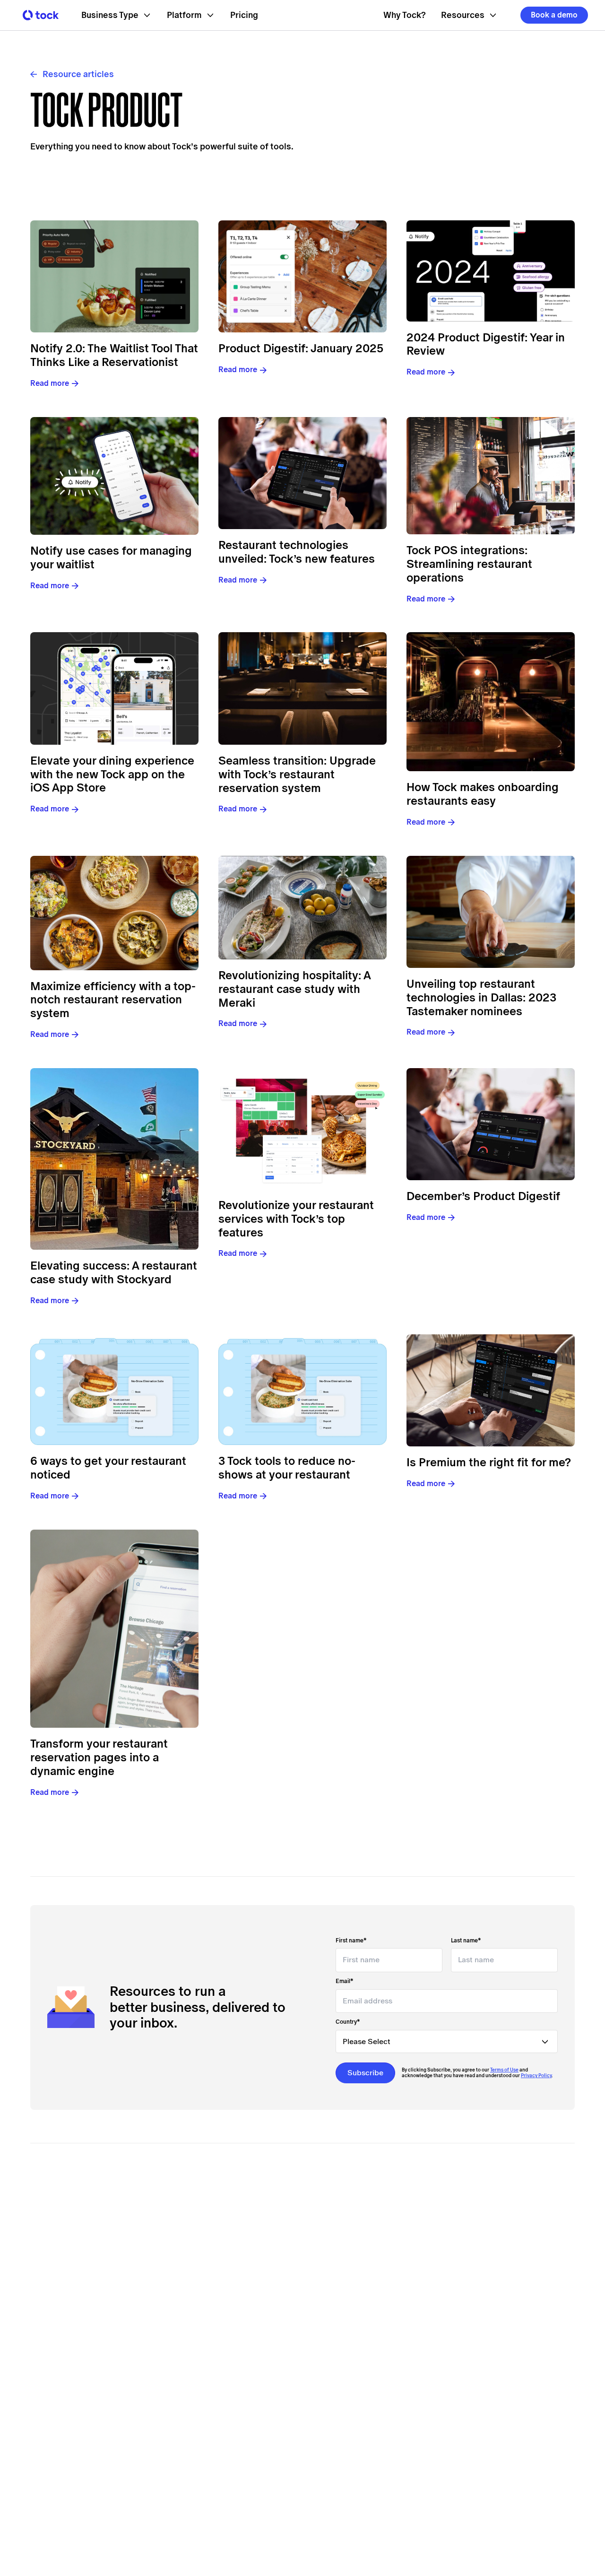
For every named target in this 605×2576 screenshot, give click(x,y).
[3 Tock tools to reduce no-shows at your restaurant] (302, 1390)
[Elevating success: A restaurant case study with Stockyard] (114, 1159)
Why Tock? (405, 15)
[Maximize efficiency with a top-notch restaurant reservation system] (114, 913)
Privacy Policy (536, 2076)
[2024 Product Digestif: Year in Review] (491, 271)
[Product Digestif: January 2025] (302, 277)
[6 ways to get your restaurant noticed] (114, 1390)
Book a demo (554, 15)
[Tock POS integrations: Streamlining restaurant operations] (491, 476)
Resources (463, 15)
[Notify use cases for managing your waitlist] (114, 476)
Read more (50, 383)
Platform (184, 15)
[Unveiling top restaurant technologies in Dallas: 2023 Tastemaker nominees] (491, 912)
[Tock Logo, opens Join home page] (38, 15)
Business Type (110, 15)
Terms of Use (504, 2070)
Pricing (244, 15)
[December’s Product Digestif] (491, 1124)
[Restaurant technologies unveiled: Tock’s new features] (302, 473)
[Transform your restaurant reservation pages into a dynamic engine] (114, 1629)
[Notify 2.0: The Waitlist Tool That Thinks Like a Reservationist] (114, 277)
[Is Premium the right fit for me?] (491, 1390)
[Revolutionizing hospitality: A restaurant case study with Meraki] (302, 908)
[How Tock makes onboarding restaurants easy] (491, 702)
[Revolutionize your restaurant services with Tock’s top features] (302, 1129)
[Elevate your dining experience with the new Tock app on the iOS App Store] (114, 688)
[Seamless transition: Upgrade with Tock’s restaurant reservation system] (302, 688)
